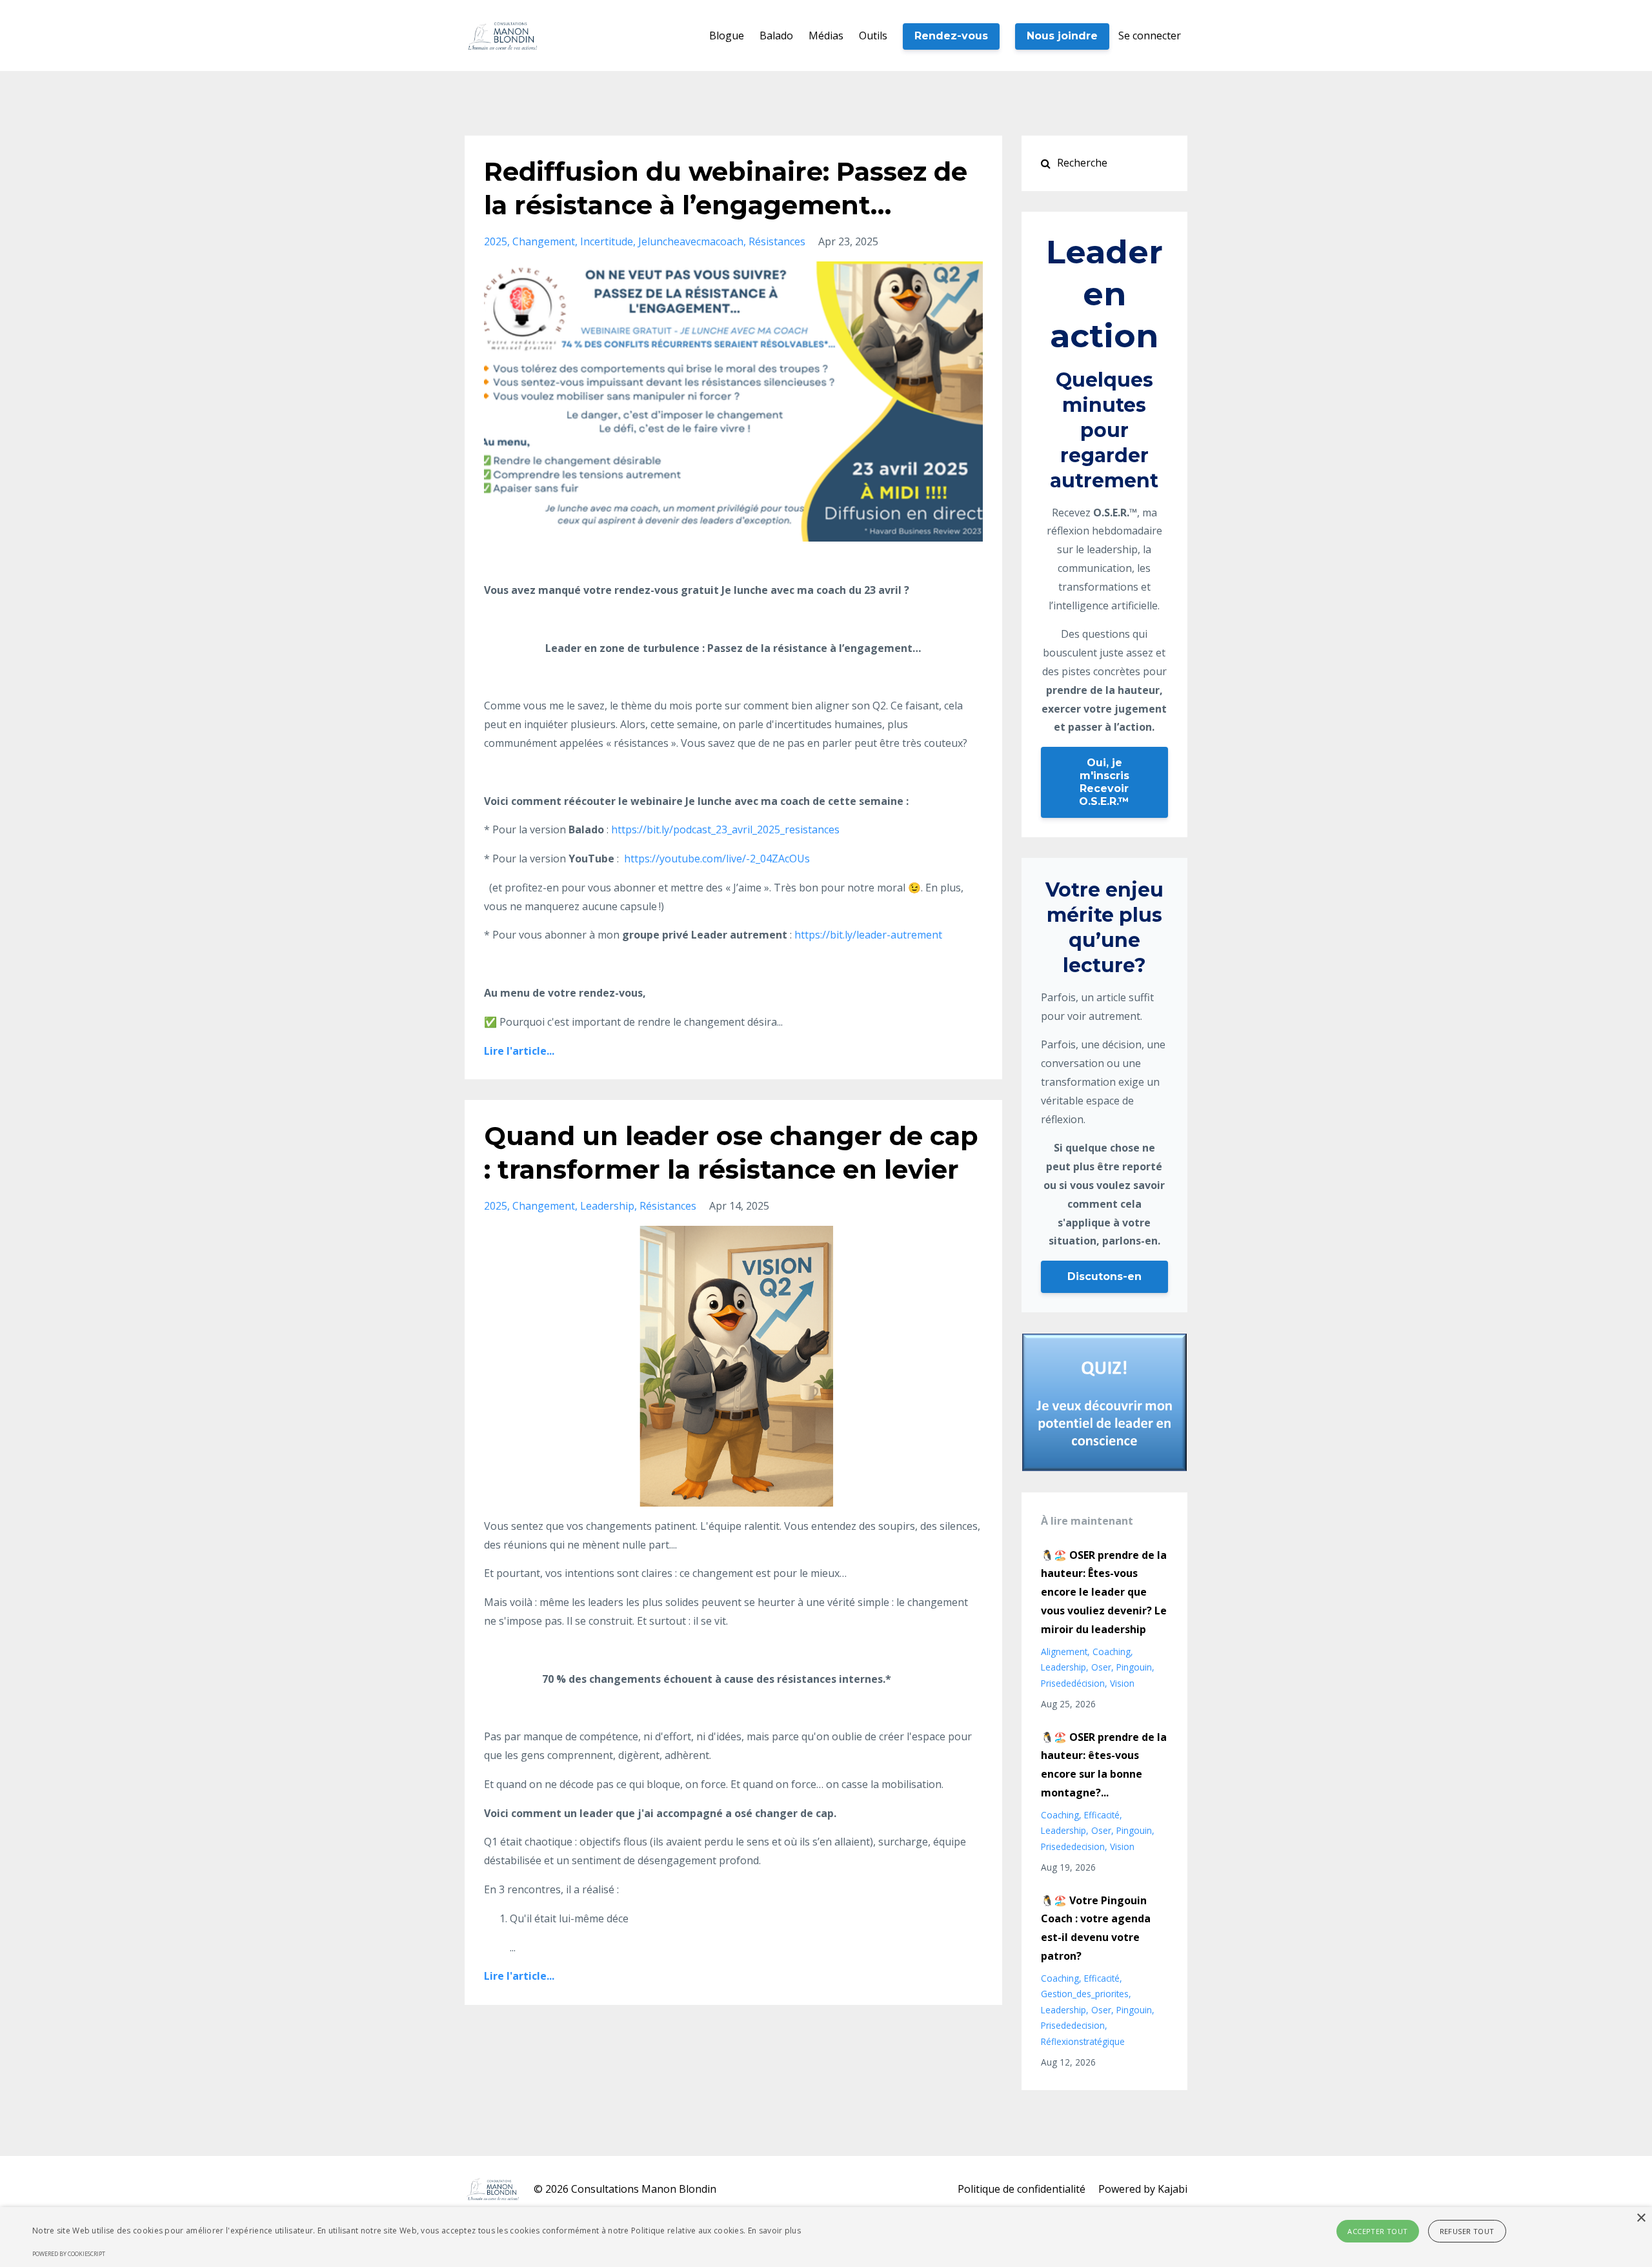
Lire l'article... (519, 1051)
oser (1101, 1667)
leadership (607, 1206)
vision (1122, 1683)
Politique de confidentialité (1022, 2189)
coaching (1112, 1652)
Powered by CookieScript (69, 2254)
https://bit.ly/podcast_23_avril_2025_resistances (725, 829)
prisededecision (1073, 1846)
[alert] (826, 2237)
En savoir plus (774, 2231)
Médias (826, 36)
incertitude (607, 241)
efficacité (1102, 1815)
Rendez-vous (951, 36)
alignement (1064, 1652)
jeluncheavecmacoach (691, 241)
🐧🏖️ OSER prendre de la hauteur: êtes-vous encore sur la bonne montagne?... (1104, 1765)
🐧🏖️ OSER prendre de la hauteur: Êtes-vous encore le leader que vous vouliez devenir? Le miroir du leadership (1104, 1592)
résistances (777, 241)
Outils (873, 36)
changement (544, 241)
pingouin (1134, 1667)
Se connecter (1150, 36)
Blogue (727, 36)
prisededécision (1073, 1683)
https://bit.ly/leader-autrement (868, 935)
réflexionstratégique (1083, 2041)
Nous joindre (1062, 36)
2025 (496, 241)
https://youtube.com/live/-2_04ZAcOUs (716, 859)
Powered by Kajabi (1143, 2189)
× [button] (1641, 2218)
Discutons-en (1104, 1276)
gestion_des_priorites (1085, 1994)
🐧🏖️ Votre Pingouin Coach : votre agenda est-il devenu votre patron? (1096, 1928)
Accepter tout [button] (1377, 2231)
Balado (776, 36)
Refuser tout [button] (1467, 2231)
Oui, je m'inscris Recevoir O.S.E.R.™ (1104, 782)
